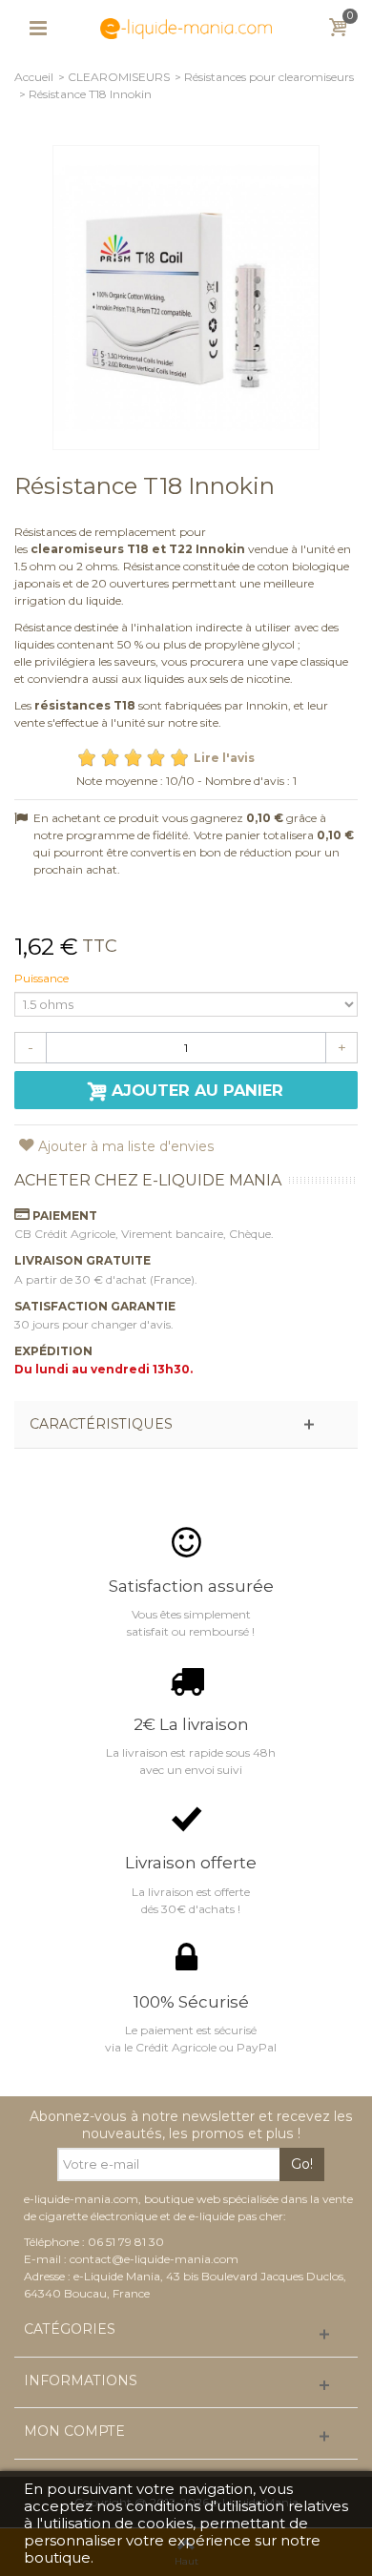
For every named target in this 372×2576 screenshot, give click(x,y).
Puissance (43, 978)
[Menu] (38, 29)
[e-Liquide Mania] (186, 27)
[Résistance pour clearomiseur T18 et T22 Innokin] (186, 298)
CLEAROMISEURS (119, 77)
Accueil (34, 77)
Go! (302, 2164)
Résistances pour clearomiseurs (269, 77)
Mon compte (74, 2432)
